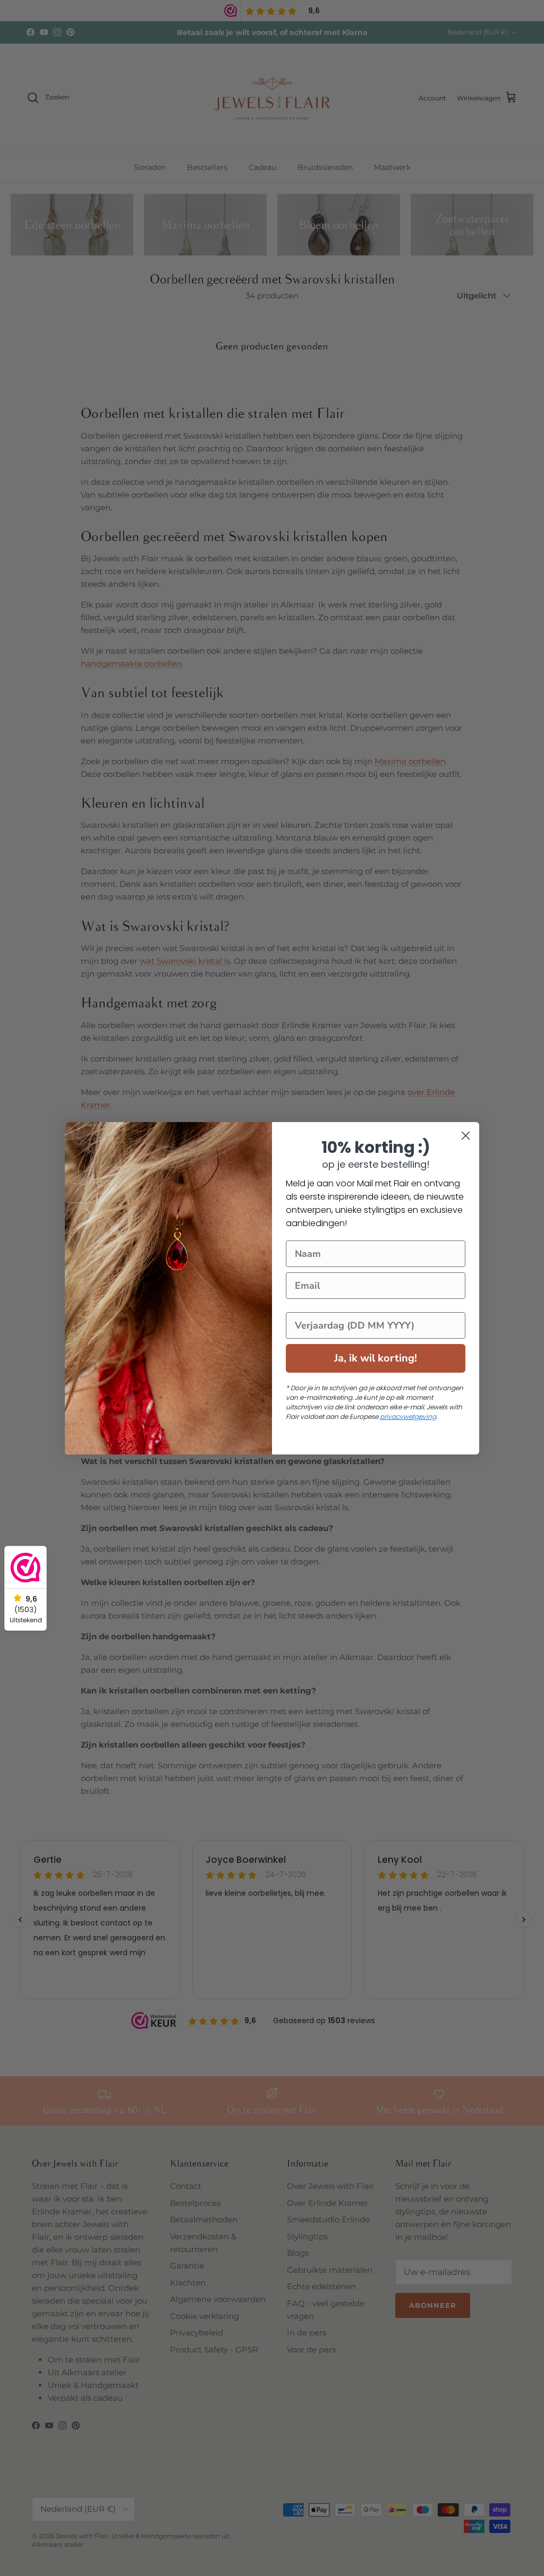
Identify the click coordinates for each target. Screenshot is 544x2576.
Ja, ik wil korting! (376, 1358)
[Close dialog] (466, 1136)
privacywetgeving (408, 1417)
